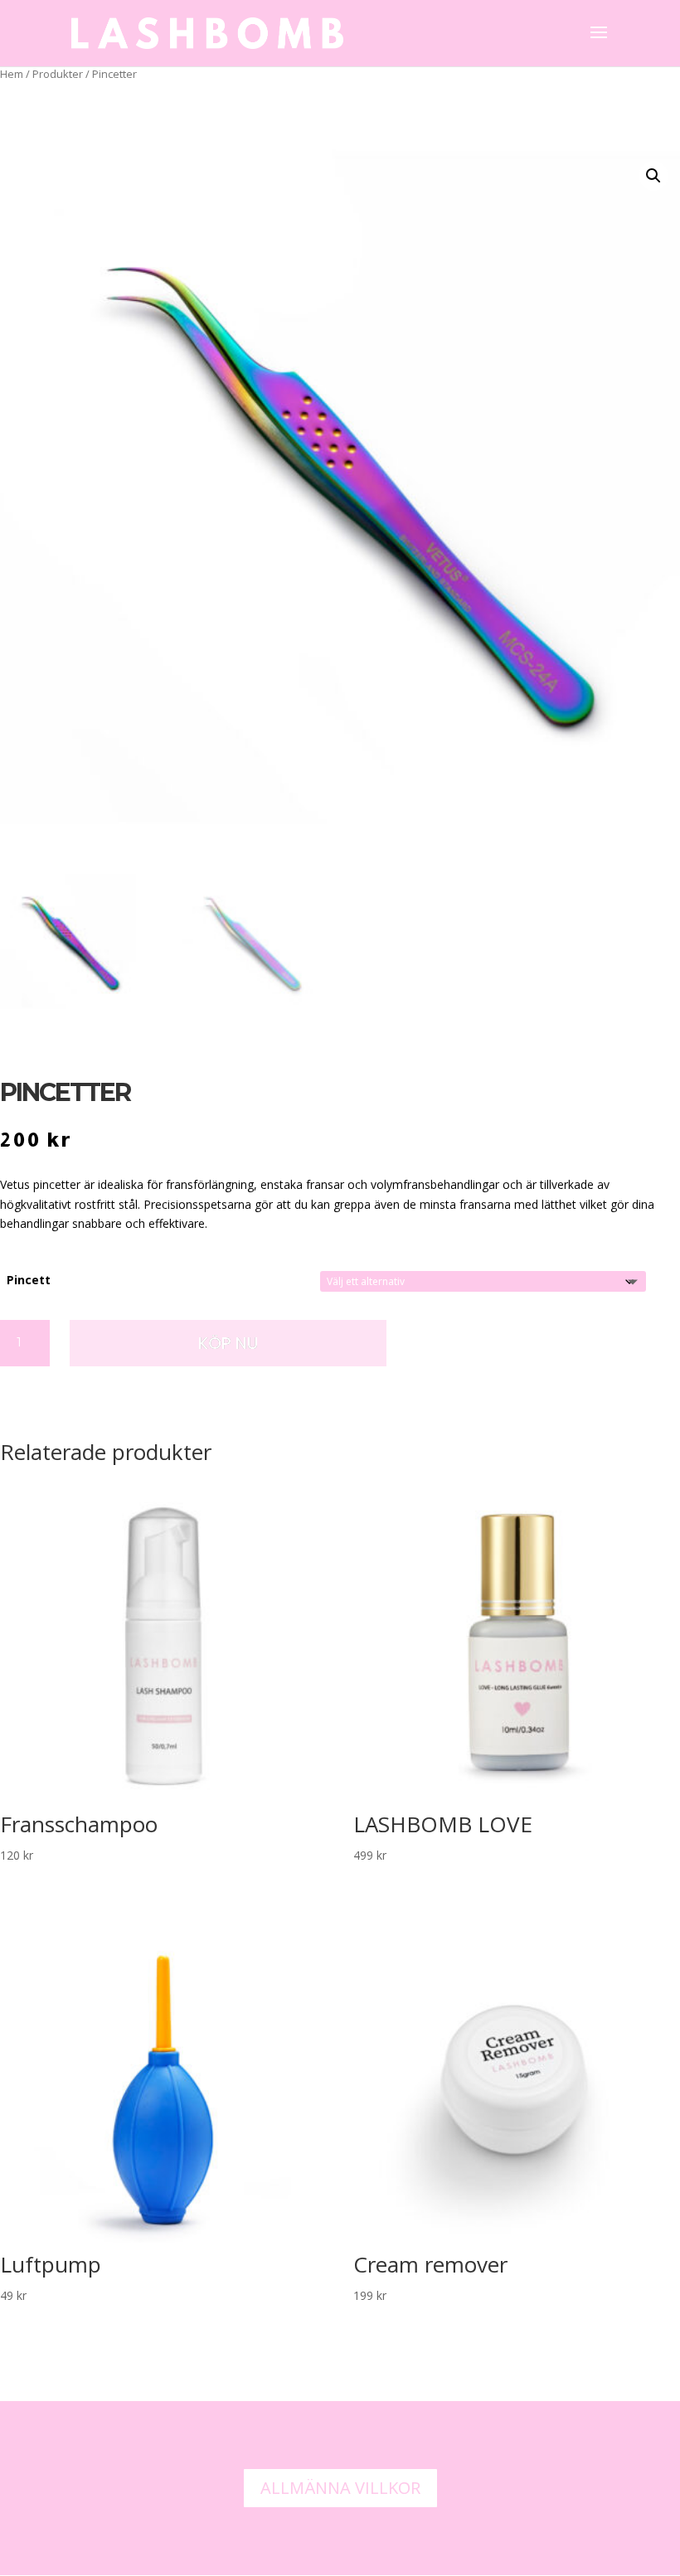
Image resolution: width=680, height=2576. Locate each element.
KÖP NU (228, 1343)
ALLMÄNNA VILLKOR (340, 2488)
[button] (653, 176)
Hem (12, 74)
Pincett (29, 1280)
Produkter (58, 74)
